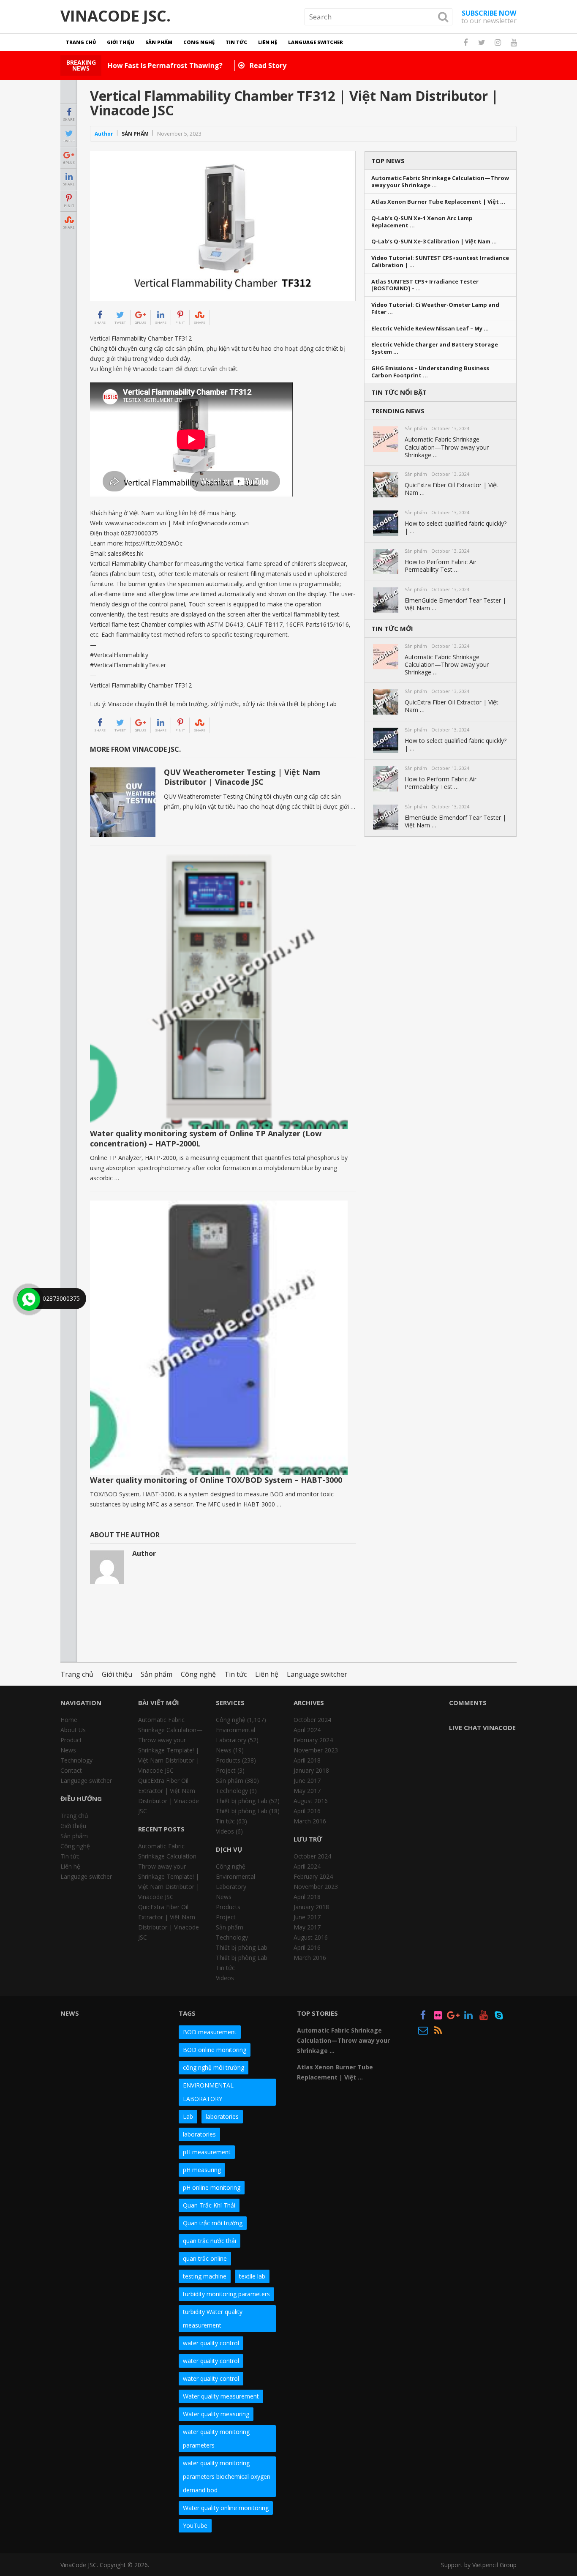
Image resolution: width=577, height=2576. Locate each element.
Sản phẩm (159, 42)
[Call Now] (28, 1299)
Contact (71, 1770)
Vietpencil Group (494, 2565)
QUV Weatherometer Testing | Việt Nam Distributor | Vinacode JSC (242, 777)
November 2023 (316, 1750)
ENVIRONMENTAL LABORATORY (208, 2092)
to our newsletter (489, 17)
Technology (76, 1760)
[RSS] (438, 2032)
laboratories (222, 2116)
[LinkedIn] (468, 2017)
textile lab (252, 2276)
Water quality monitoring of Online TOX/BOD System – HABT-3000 (216, 1480)
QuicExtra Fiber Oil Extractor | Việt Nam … (452, 489)
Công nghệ (199, 42)
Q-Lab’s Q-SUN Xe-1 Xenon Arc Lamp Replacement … (422, 222)
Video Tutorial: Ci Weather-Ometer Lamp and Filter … (435, 308)
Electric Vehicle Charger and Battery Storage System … (435, 348)
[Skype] (499, 2017)
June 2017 (307, 1781)
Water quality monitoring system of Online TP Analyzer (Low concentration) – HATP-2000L (206, 1138)
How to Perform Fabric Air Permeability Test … (441, 566)
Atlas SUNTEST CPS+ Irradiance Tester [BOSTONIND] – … (425, 285)
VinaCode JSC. (116, 16)
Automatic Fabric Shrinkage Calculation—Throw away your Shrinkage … (440, 182)
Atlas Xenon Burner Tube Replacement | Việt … (438, 202)
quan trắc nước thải (210, 2241)
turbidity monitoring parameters (226, 2294)
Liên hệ (268, 42)
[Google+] (453, 2017)
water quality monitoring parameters (216, 2438)
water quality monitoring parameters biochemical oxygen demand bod (227, 2476)
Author (104, 134)
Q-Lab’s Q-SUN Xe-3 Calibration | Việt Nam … (434, 241)
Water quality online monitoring (226, 2508)
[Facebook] (423, 2017)
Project (226, 1770)
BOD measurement (210, 2032)
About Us (73, 1730)
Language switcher (316, 42)
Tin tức (236, 42)
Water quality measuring (216, 2414)
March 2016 (310, 1821)
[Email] (423, 2032)
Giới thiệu (121, 42)
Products (228, 1760)
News (68, 1750)
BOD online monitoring (215, 2050)
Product (71, 1740)
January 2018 (311, 1770)
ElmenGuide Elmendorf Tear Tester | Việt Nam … (455, 604)
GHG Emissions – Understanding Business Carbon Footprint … (430, 372)
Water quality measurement (221, 2396)
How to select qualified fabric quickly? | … (456, 527)
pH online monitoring (212, 2187)
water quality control (211, 2343)
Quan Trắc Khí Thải (209, 2205)
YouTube (195, 2526)
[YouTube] (484, 2017)
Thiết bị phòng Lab (242, 1801)
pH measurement (207, 2152)
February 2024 (313, 1740)
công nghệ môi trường (214, 2067)
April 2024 (307, 1730)
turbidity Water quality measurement (213, 2318)
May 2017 (307, 1791)
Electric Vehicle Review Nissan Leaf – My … (430, 329)
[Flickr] (438, 2017)
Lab (188, 2116)
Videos (225, 1831)
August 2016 (311, 1801)
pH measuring (202, 2170)
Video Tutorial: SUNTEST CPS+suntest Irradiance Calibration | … (440, 262)
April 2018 (307, 1760)
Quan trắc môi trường (213, 2223)
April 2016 (307, 1811)
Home (69, 1720)
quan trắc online (205, 2258)
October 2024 (312, 1720)
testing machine (205, 2276)
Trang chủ (81, 42)
